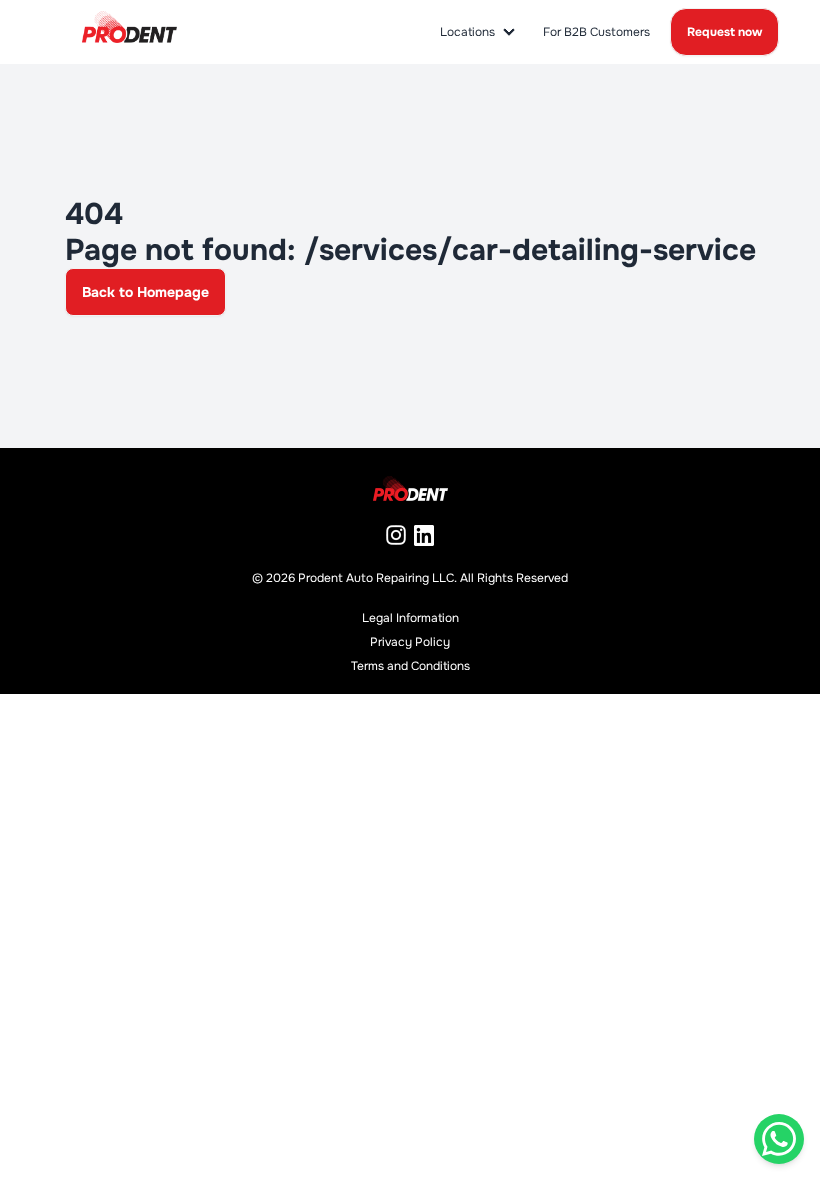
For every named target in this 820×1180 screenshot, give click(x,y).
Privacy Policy (410, 642)
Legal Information (410, 618)
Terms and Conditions (410, 666)
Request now (724, 32)
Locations (467, 32)
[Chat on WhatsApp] (779, 1139)
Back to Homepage (145, 292)
